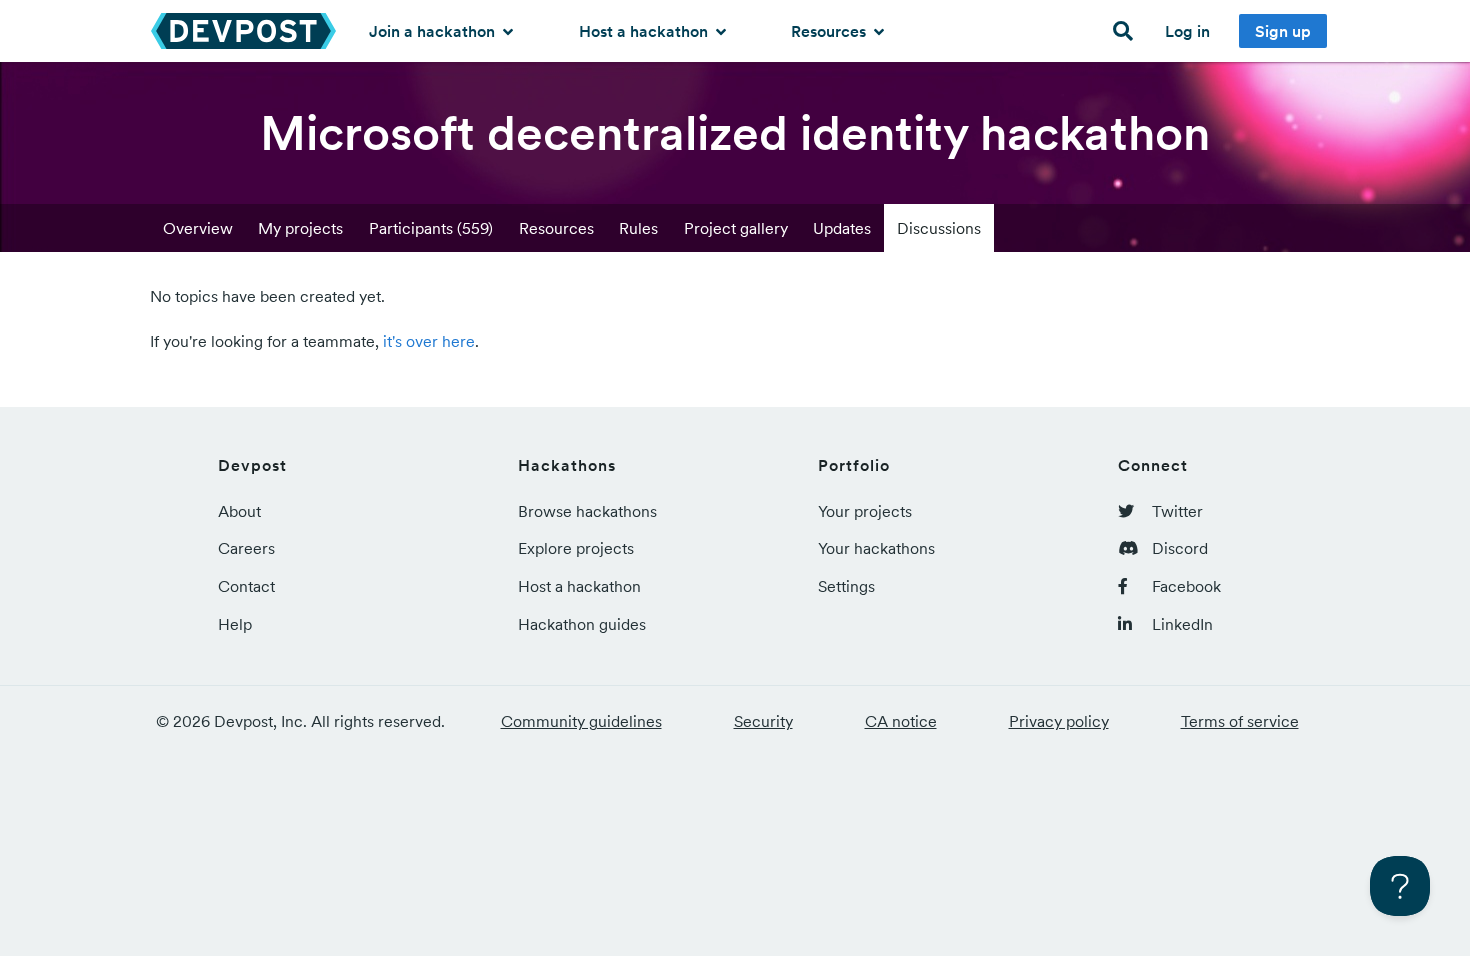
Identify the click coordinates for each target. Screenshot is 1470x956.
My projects (300, 228)
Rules (638, 228)
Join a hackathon (434, 31)
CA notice (901, 721)
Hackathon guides (582, 624)
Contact (246, 586)
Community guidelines (581, 721)
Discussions (939, 228)
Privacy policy (1059, 721)
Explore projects (576, 548)
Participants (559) (431, 228)
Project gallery (736, 228)
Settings (846, 586)
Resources (830, 31)
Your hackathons (876, 548)
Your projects (865, 511)
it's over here (429, 341)
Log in (1187, 31)
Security (763, 721)
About (239, 511)
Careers (246, 548)
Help (235, 624)
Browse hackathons (587, 511)
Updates (842, 228)
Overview (198, 228)
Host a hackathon (645, 31)
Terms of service (1240, 721)
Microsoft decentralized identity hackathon (735, 133)
